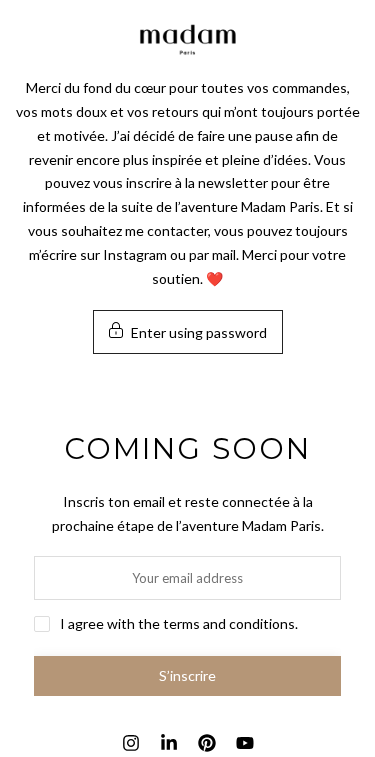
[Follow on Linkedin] (169, 743)
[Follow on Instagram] (131, 743)
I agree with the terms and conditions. (179, 623)
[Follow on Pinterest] (207, 743)
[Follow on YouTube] (245, 743)
